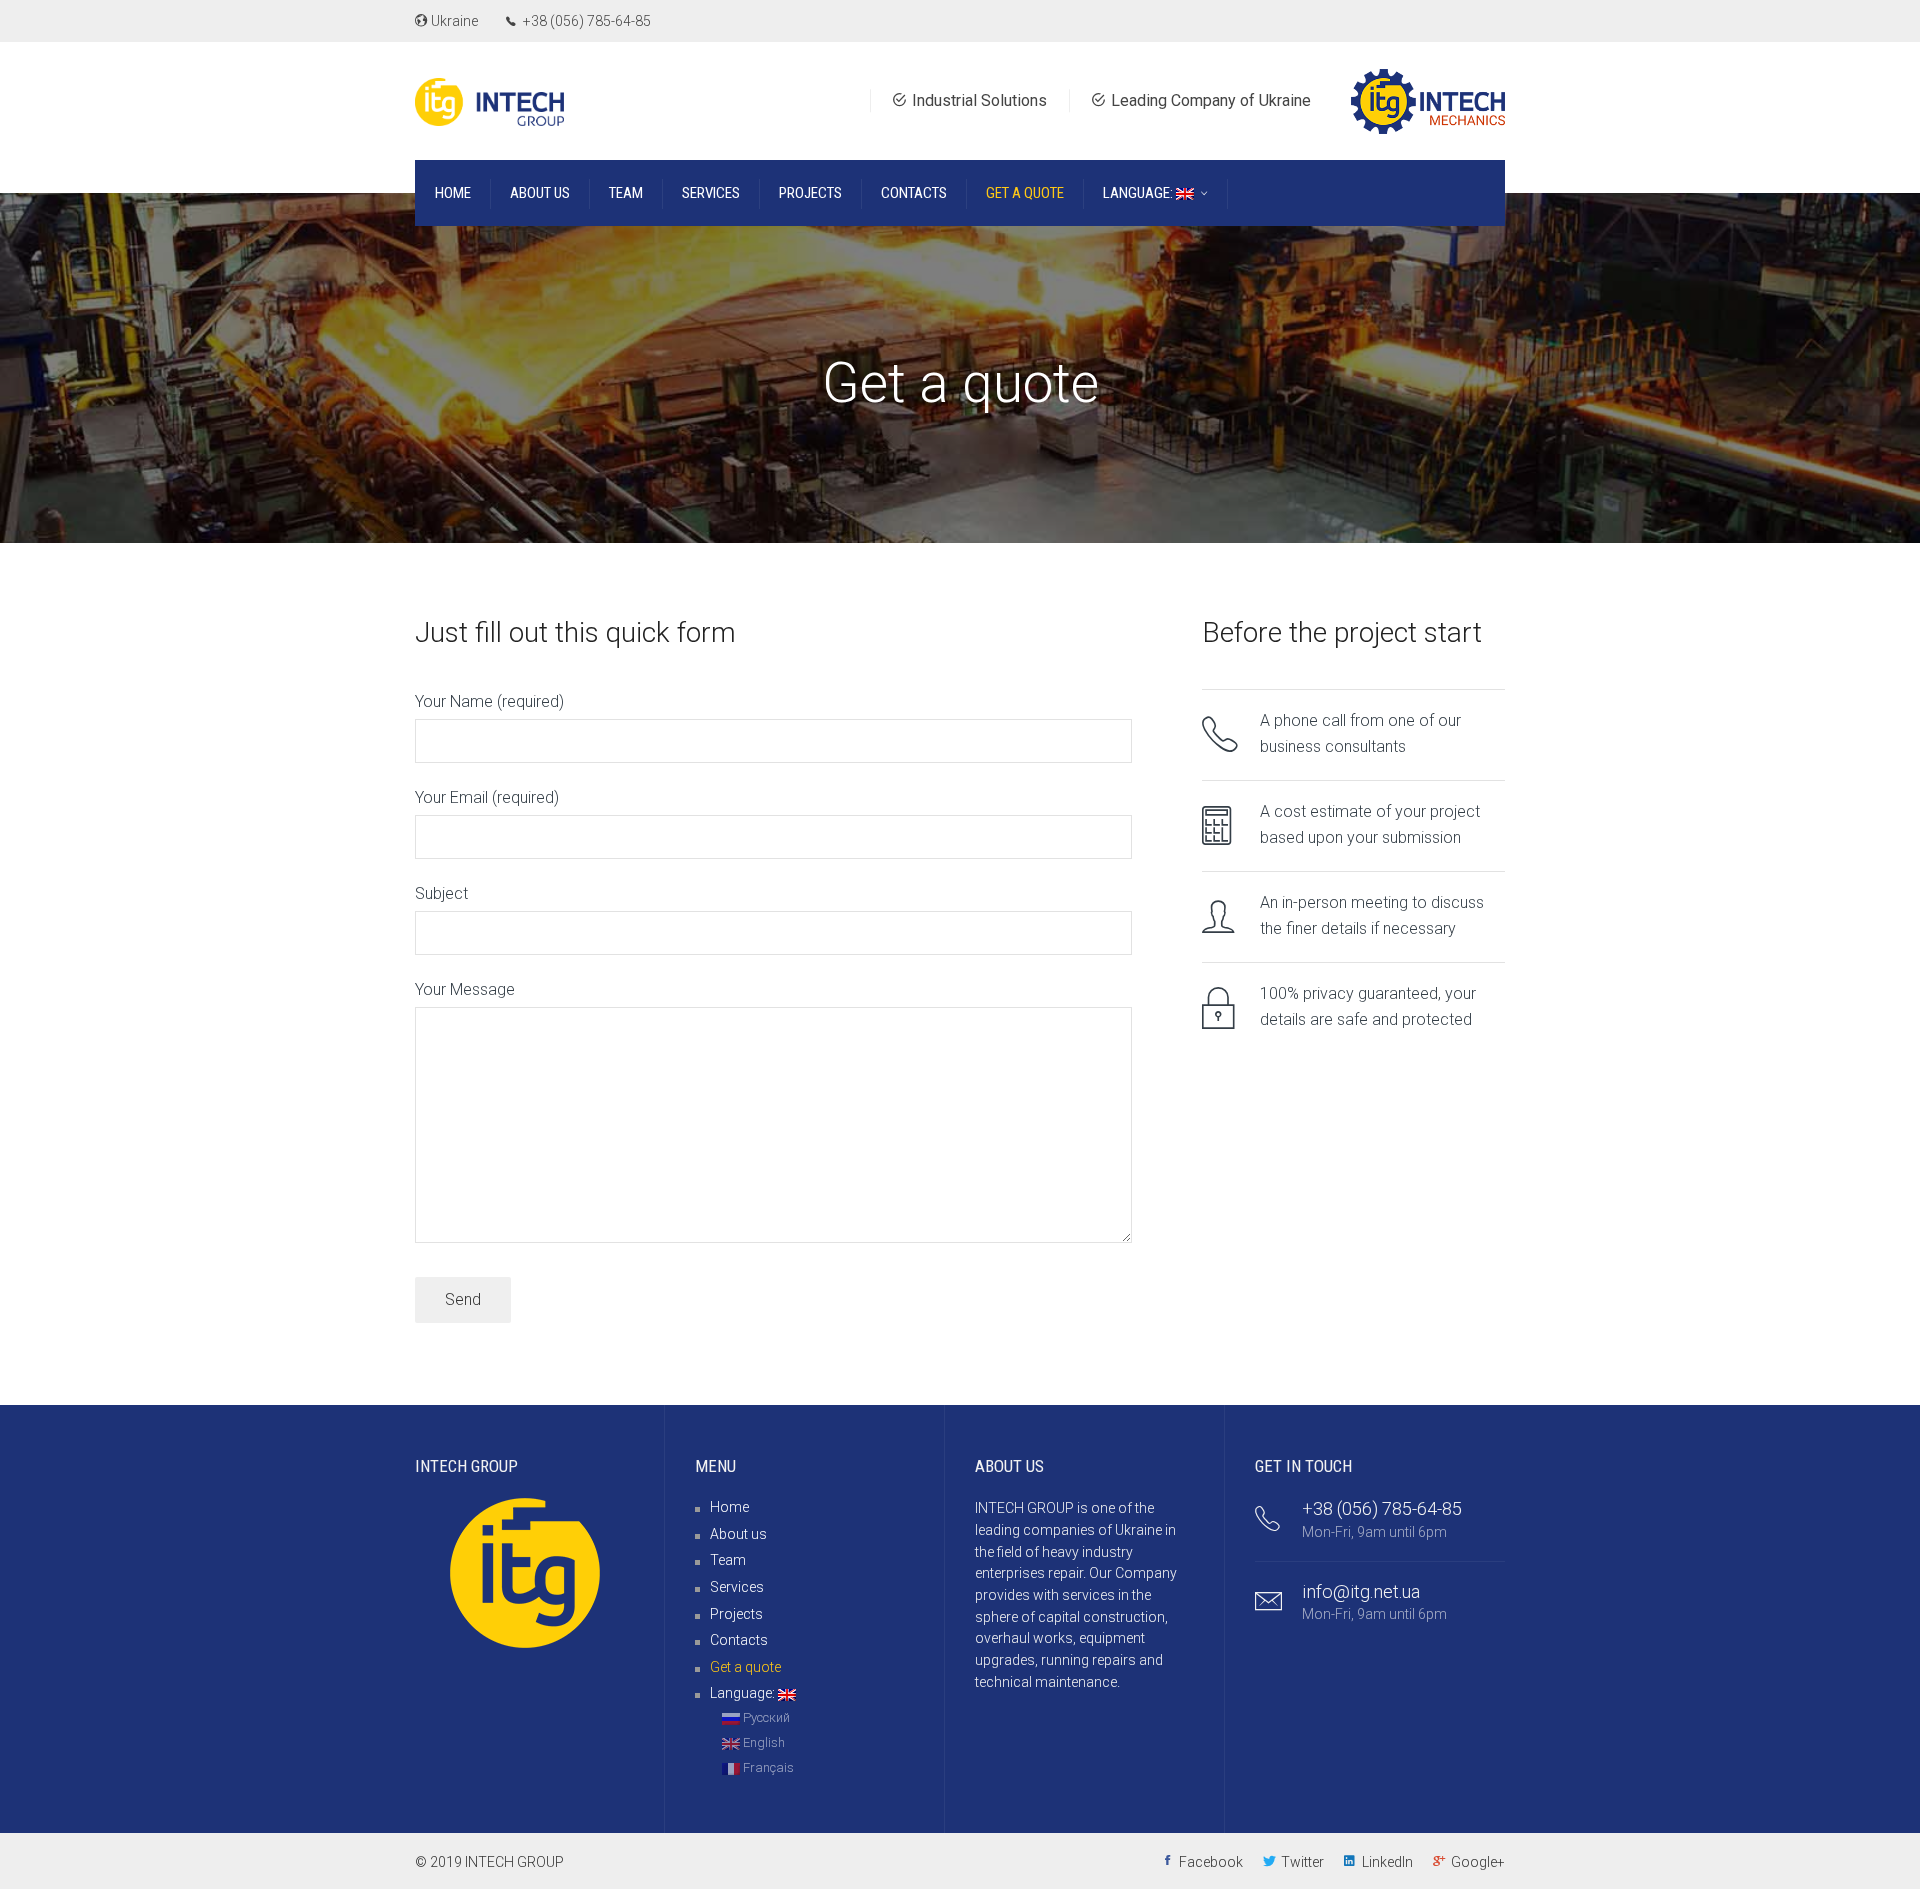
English (762, 1742)
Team (728, 1560)
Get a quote (745, 1667)
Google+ (1478, 1862)
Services (737, 1587)
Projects (736, 1614)
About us (738, 1534)
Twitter (1302, 1862)
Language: (744, 1693)
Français (767, 1767)
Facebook (1211, 1862)
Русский (765, 1717)
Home (729, 1507)
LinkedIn (1387, 1862)
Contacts (739, 1640)
